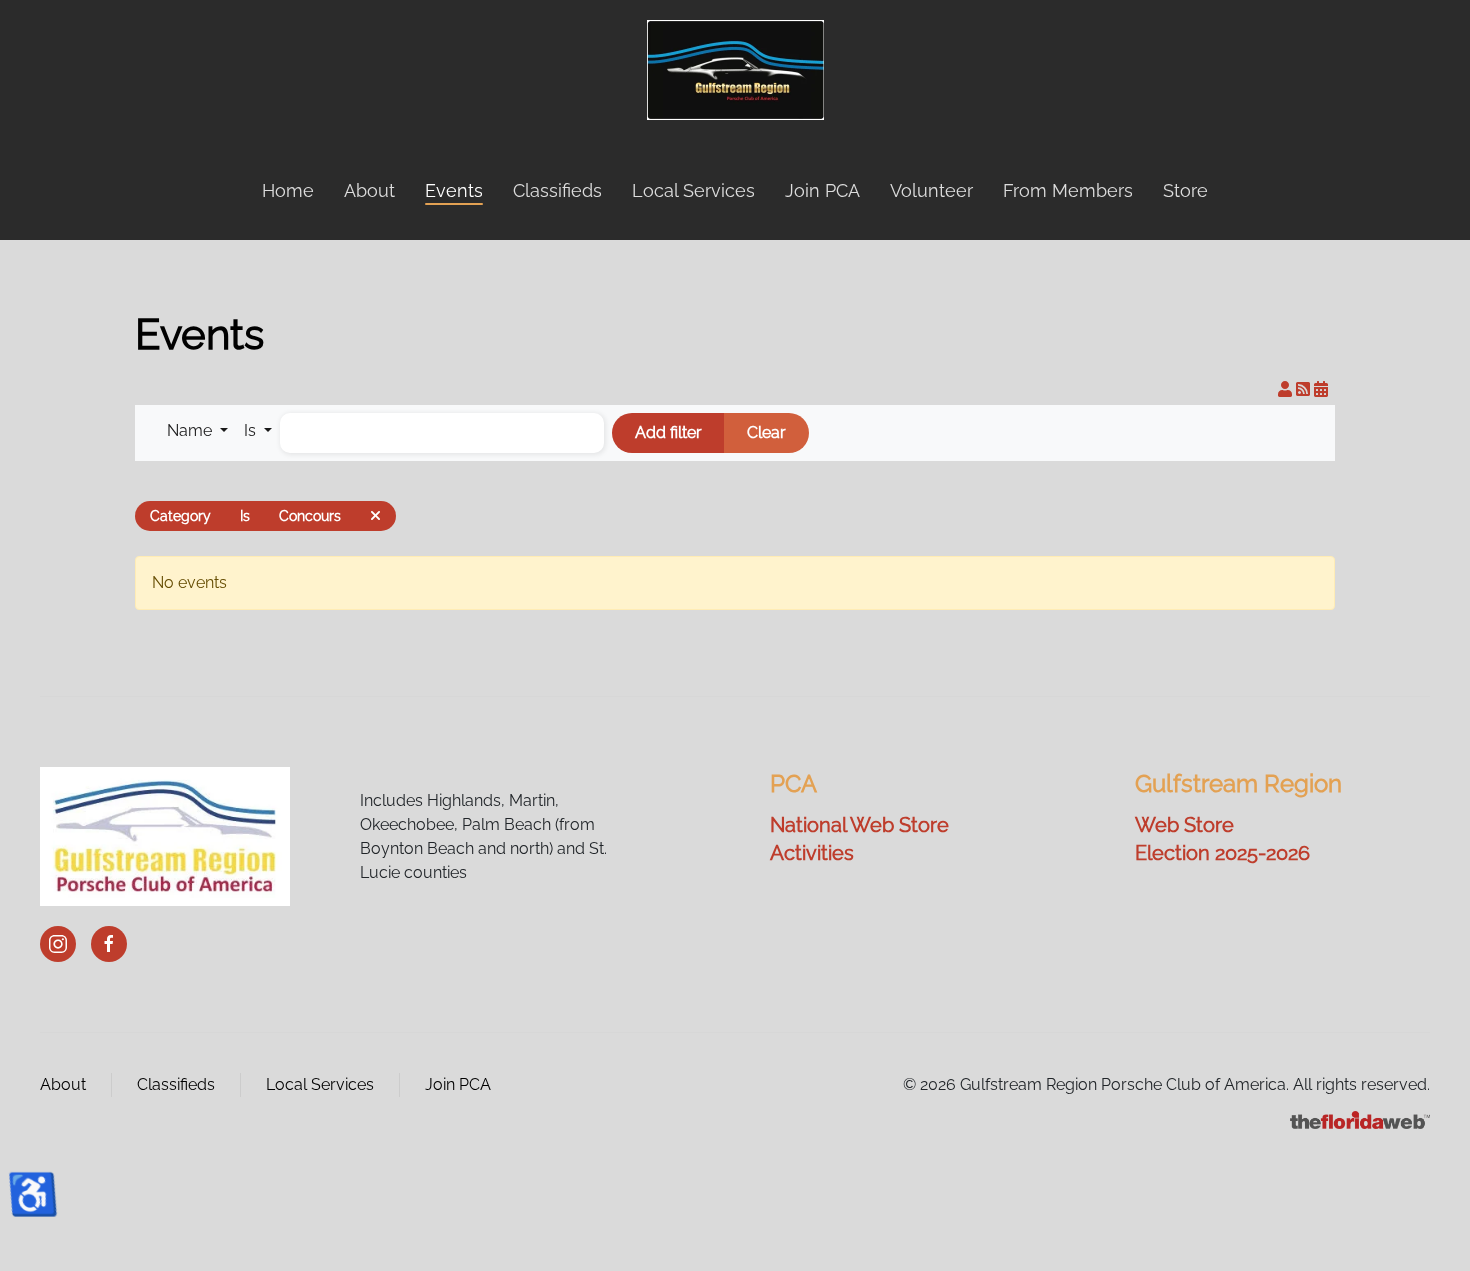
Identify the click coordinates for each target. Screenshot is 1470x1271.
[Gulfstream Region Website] (165, 835)
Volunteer (931, 190)
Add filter (668, 432)
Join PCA (822, 190)
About (63, 1084)
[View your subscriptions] (1287, 389)
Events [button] (454, 190)
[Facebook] (109, 944)
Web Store (1184, 825)
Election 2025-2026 (1222, 853)
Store (1185, 190)
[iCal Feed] (1321, 389)
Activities (812, 853)
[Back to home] (735, 70)
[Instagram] (58, 944)
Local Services (693, 190)
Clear (766, 432)
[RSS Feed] (1305, 389)
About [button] (369, 190)
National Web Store (859, 825)
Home (288, 190)
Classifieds (557, 190)
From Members (1068, 190)
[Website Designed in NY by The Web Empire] (1360, 1118)
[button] (197, 431)
